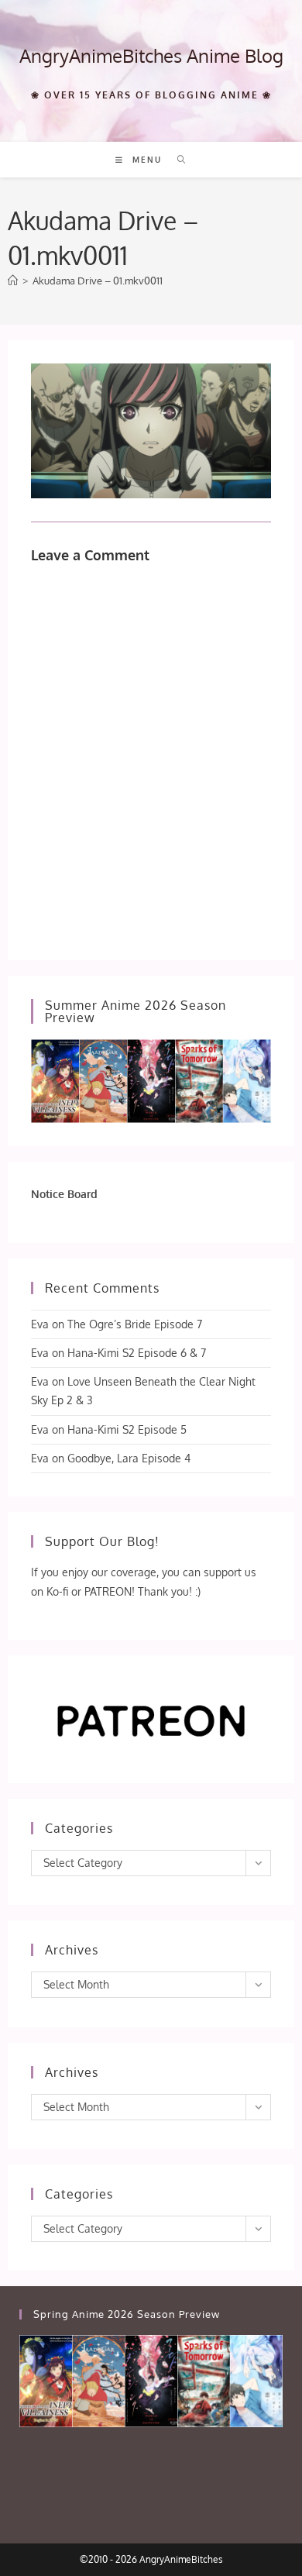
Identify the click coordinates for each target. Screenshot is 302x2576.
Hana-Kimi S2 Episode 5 (127, 1429)
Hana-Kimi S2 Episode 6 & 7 (137, 1353)
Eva (40, 1324)
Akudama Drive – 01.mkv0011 (98, 281)
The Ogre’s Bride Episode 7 (135, 1324)
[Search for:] (176, 160)
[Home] (13, 281)
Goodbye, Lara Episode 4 (129, 1458)
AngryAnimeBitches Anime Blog (151, 55)
